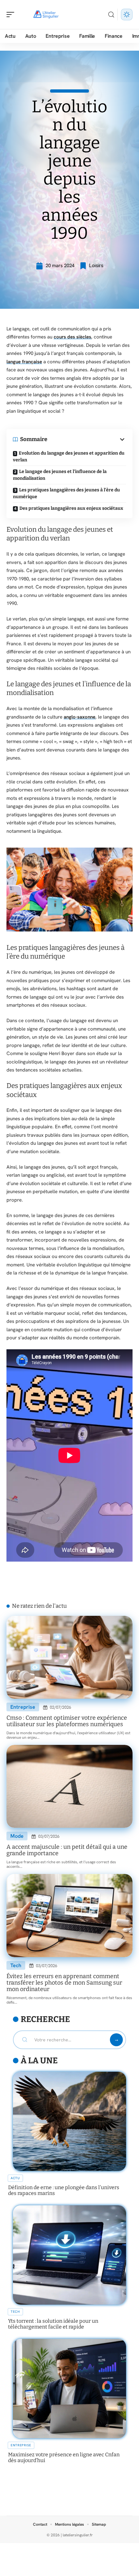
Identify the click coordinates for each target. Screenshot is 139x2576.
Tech (16, 1965)
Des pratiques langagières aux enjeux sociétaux (71, 508)
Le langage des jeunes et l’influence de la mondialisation (60, 475)
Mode (17, 1836)
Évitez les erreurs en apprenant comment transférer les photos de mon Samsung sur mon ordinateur (64, 1983)
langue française (24, 362)
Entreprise (23, 1707)
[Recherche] (111, 15)
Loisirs (96, 266)
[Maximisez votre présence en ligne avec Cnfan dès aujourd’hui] (69, 2389)
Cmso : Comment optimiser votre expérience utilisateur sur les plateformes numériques (67, 1721)
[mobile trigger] (12, 15)
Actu (15, 2178)
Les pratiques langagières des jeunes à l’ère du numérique (66, 493)
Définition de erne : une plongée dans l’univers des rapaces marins (64, 2190)
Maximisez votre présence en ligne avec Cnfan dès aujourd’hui (64, 2457)
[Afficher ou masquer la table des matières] (87, 439)
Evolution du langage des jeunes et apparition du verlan (69, 457)
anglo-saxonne (80, 717)
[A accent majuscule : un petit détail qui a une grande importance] (69, 1786)
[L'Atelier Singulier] (47, 15)
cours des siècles (72, 337)
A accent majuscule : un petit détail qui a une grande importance (67, 1850)
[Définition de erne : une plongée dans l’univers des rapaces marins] (69, 2121)
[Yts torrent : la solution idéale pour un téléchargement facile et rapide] (69, 2255)
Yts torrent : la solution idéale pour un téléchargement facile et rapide (53, 2324)
